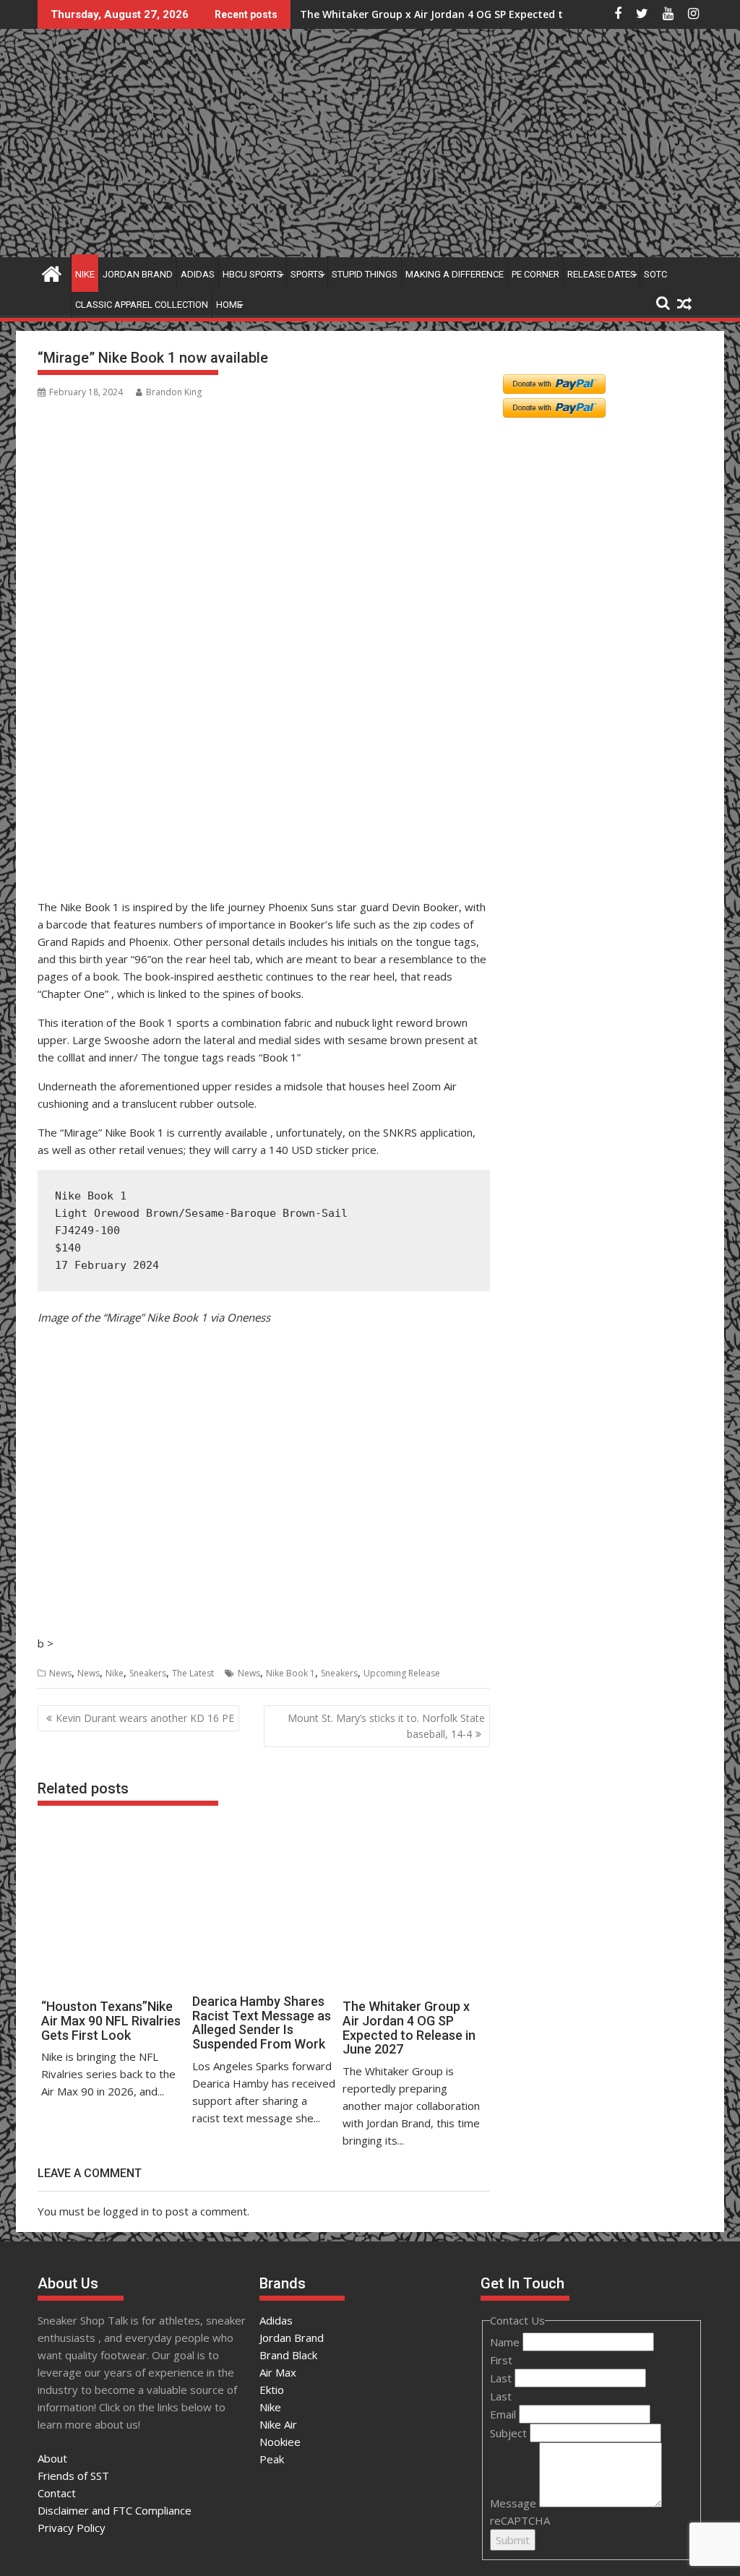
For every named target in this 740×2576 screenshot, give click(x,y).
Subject (510, 2433)
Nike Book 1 (291, 1673)
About (52, 2458)
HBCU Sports (253, 274)
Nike (85, 274)
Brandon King (174, 392)
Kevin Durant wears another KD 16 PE (145, 1718)
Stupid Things (365, 274)
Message (515, 2503)
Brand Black (288, 2355)
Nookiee (280, 2442)
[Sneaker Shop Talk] (52, 272)
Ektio (272, 2390)
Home (229, 305)
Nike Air (278, 2424)
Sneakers (148, 1673)
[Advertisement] (108, 823)
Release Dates (602, 274)
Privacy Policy (72, 2528)
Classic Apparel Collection (142, 305)
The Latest (193, 1673)
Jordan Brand (138, 274)
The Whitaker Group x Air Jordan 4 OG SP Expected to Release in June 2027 (487, 14)
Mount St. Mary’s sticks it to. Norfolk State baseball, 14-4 (386, 1726)
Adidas (198, 274)
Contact (57, 2493)
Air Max (278, 2372)
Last (502, 2378)
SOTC (655, 274)
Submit (513, 2540)
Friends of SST (73, 2476)
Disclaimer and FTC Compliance (115, 2510)
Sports (307, 274)
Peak (272, 2459)
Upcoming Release (402, 1673)
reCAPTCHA (520, 2520)
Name (506, 2342)
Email (504, 2414)
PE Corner (535, 274)
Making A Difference (455, 274)
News (60, 1673)
